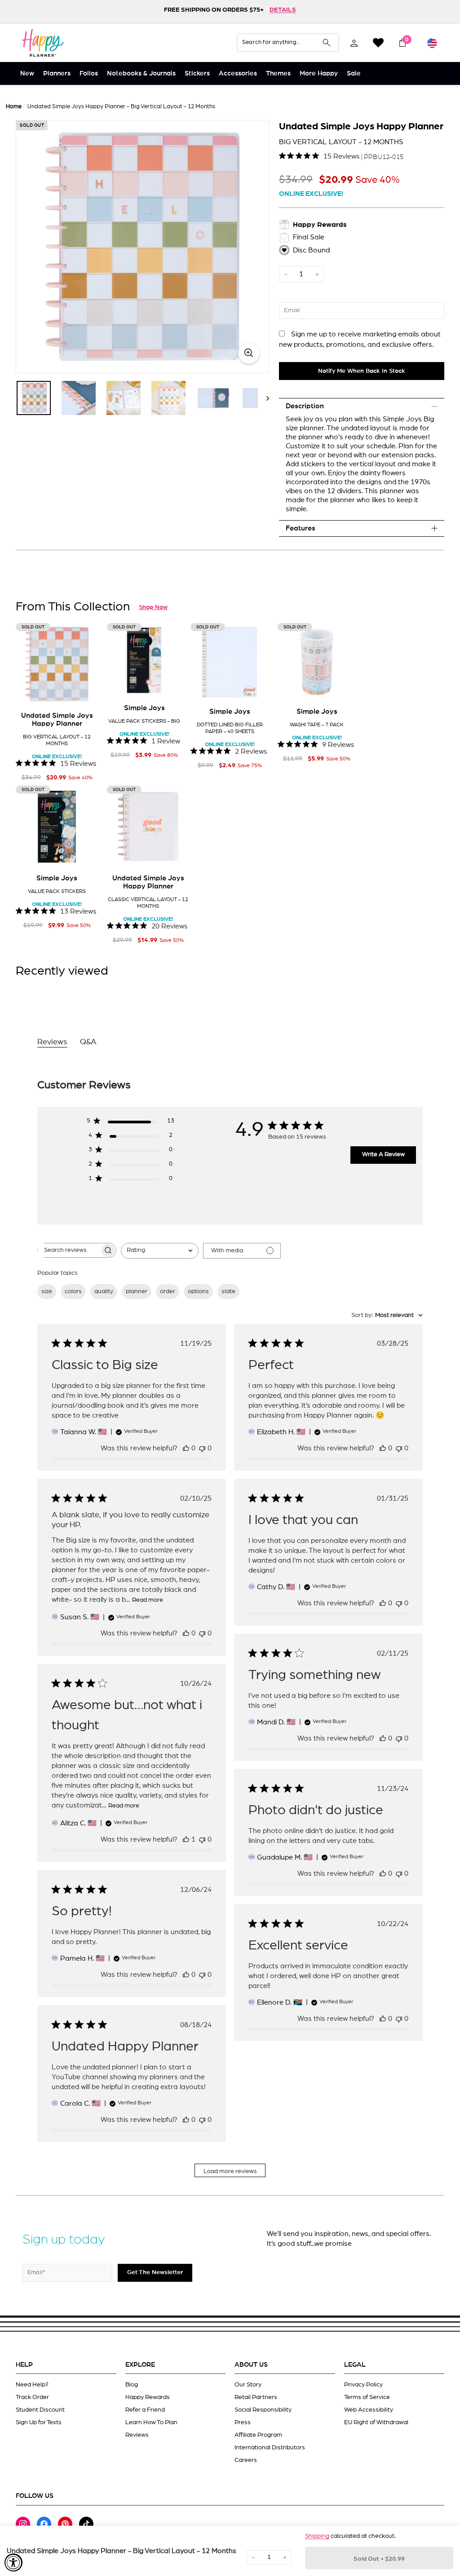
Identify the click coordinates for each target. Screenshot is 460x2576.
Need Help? (32, 2385)
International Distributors (270, 2448)
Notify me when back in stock (362, 371)
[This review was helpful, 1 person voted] (186, 1839)
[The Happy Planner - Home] (43, 43)
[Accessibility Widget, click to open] (13, 2563)
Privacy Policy (363, 2385)
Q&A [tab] (88, 1042)
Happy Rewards (148, 2397)
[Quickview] (85, 691)
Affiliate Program (258, 2435)
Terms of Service (367, 2397)
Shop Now (153, 607)
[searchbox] (69, 1250)
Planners (57, 73)
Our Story (248, 2385)
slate (228, 1291)
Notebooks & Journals (141, 73)
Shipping (317, 2536)
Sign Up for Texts (39, 2422)
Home (14, 107)
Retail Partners (256, 2397)
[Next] (263, 398)
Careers (246, 2460)
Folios (89, 73)
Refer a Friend (145, 2410)
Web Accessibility (369, 2410)
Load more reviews (230, 2171)
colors (73, 1291)
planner (137, 1291)
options (198, 1291)
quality (104, 1291)
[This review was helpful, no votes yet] (186, 1448)
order (168, 1291)
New (27, 73)
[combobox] (160, 1251)
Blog (132, 2385)
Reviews (137, 2435)
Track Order (32, 2397)
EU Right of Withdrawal (376, 2422)
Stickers (197, 73)
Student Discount (40, 2410)
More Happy (319, 73)
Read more (148, 1600)
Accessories (238, 73)
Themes (278, 73)
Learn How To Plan (151, 2422)
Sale (354, 73)
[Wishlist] (378, 43)
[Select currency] (432, 43)
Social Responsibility (263, 2410)
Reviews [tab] (52, 1042)
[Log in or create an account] (354, 43)
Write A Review (383, 1154)
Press (243, 2422)
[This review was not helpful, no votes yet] (202, 1448)
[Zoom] (142, 247)
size (47, 1291)
